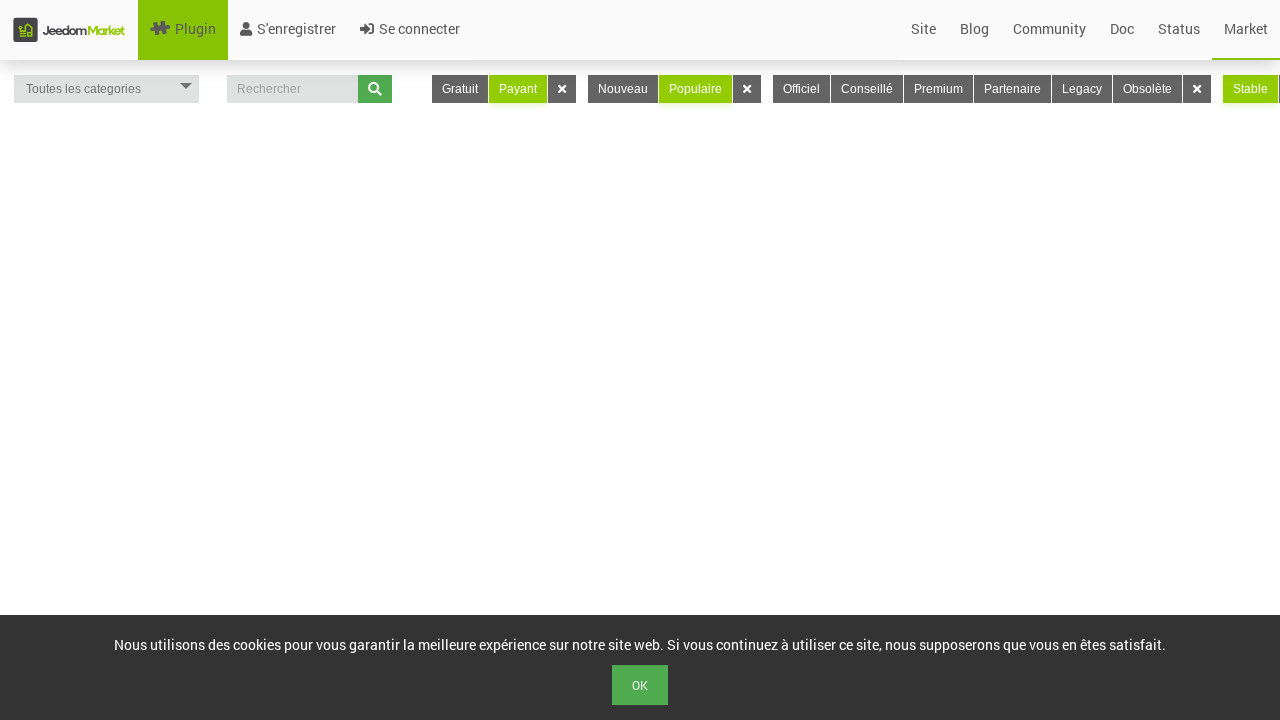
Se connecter (419, 28)
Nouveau (623, 89)
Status (1179, 28)
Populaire (695, 89)
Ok (640, 685)
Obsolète (1147, 89)
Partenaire (1012, 89)
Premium (938, 89)
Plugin (195, 28)
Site (923, 28)
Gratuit (460, 89)
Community (1049, 28)
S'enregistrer (296, 28)
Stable (1250, 89)
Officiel (801, 89)
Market (1246, 28)
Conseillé (867, 89)
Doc (1122, 28)
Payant (518, 89)
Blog (974, 28)
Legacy (1082, 89)
